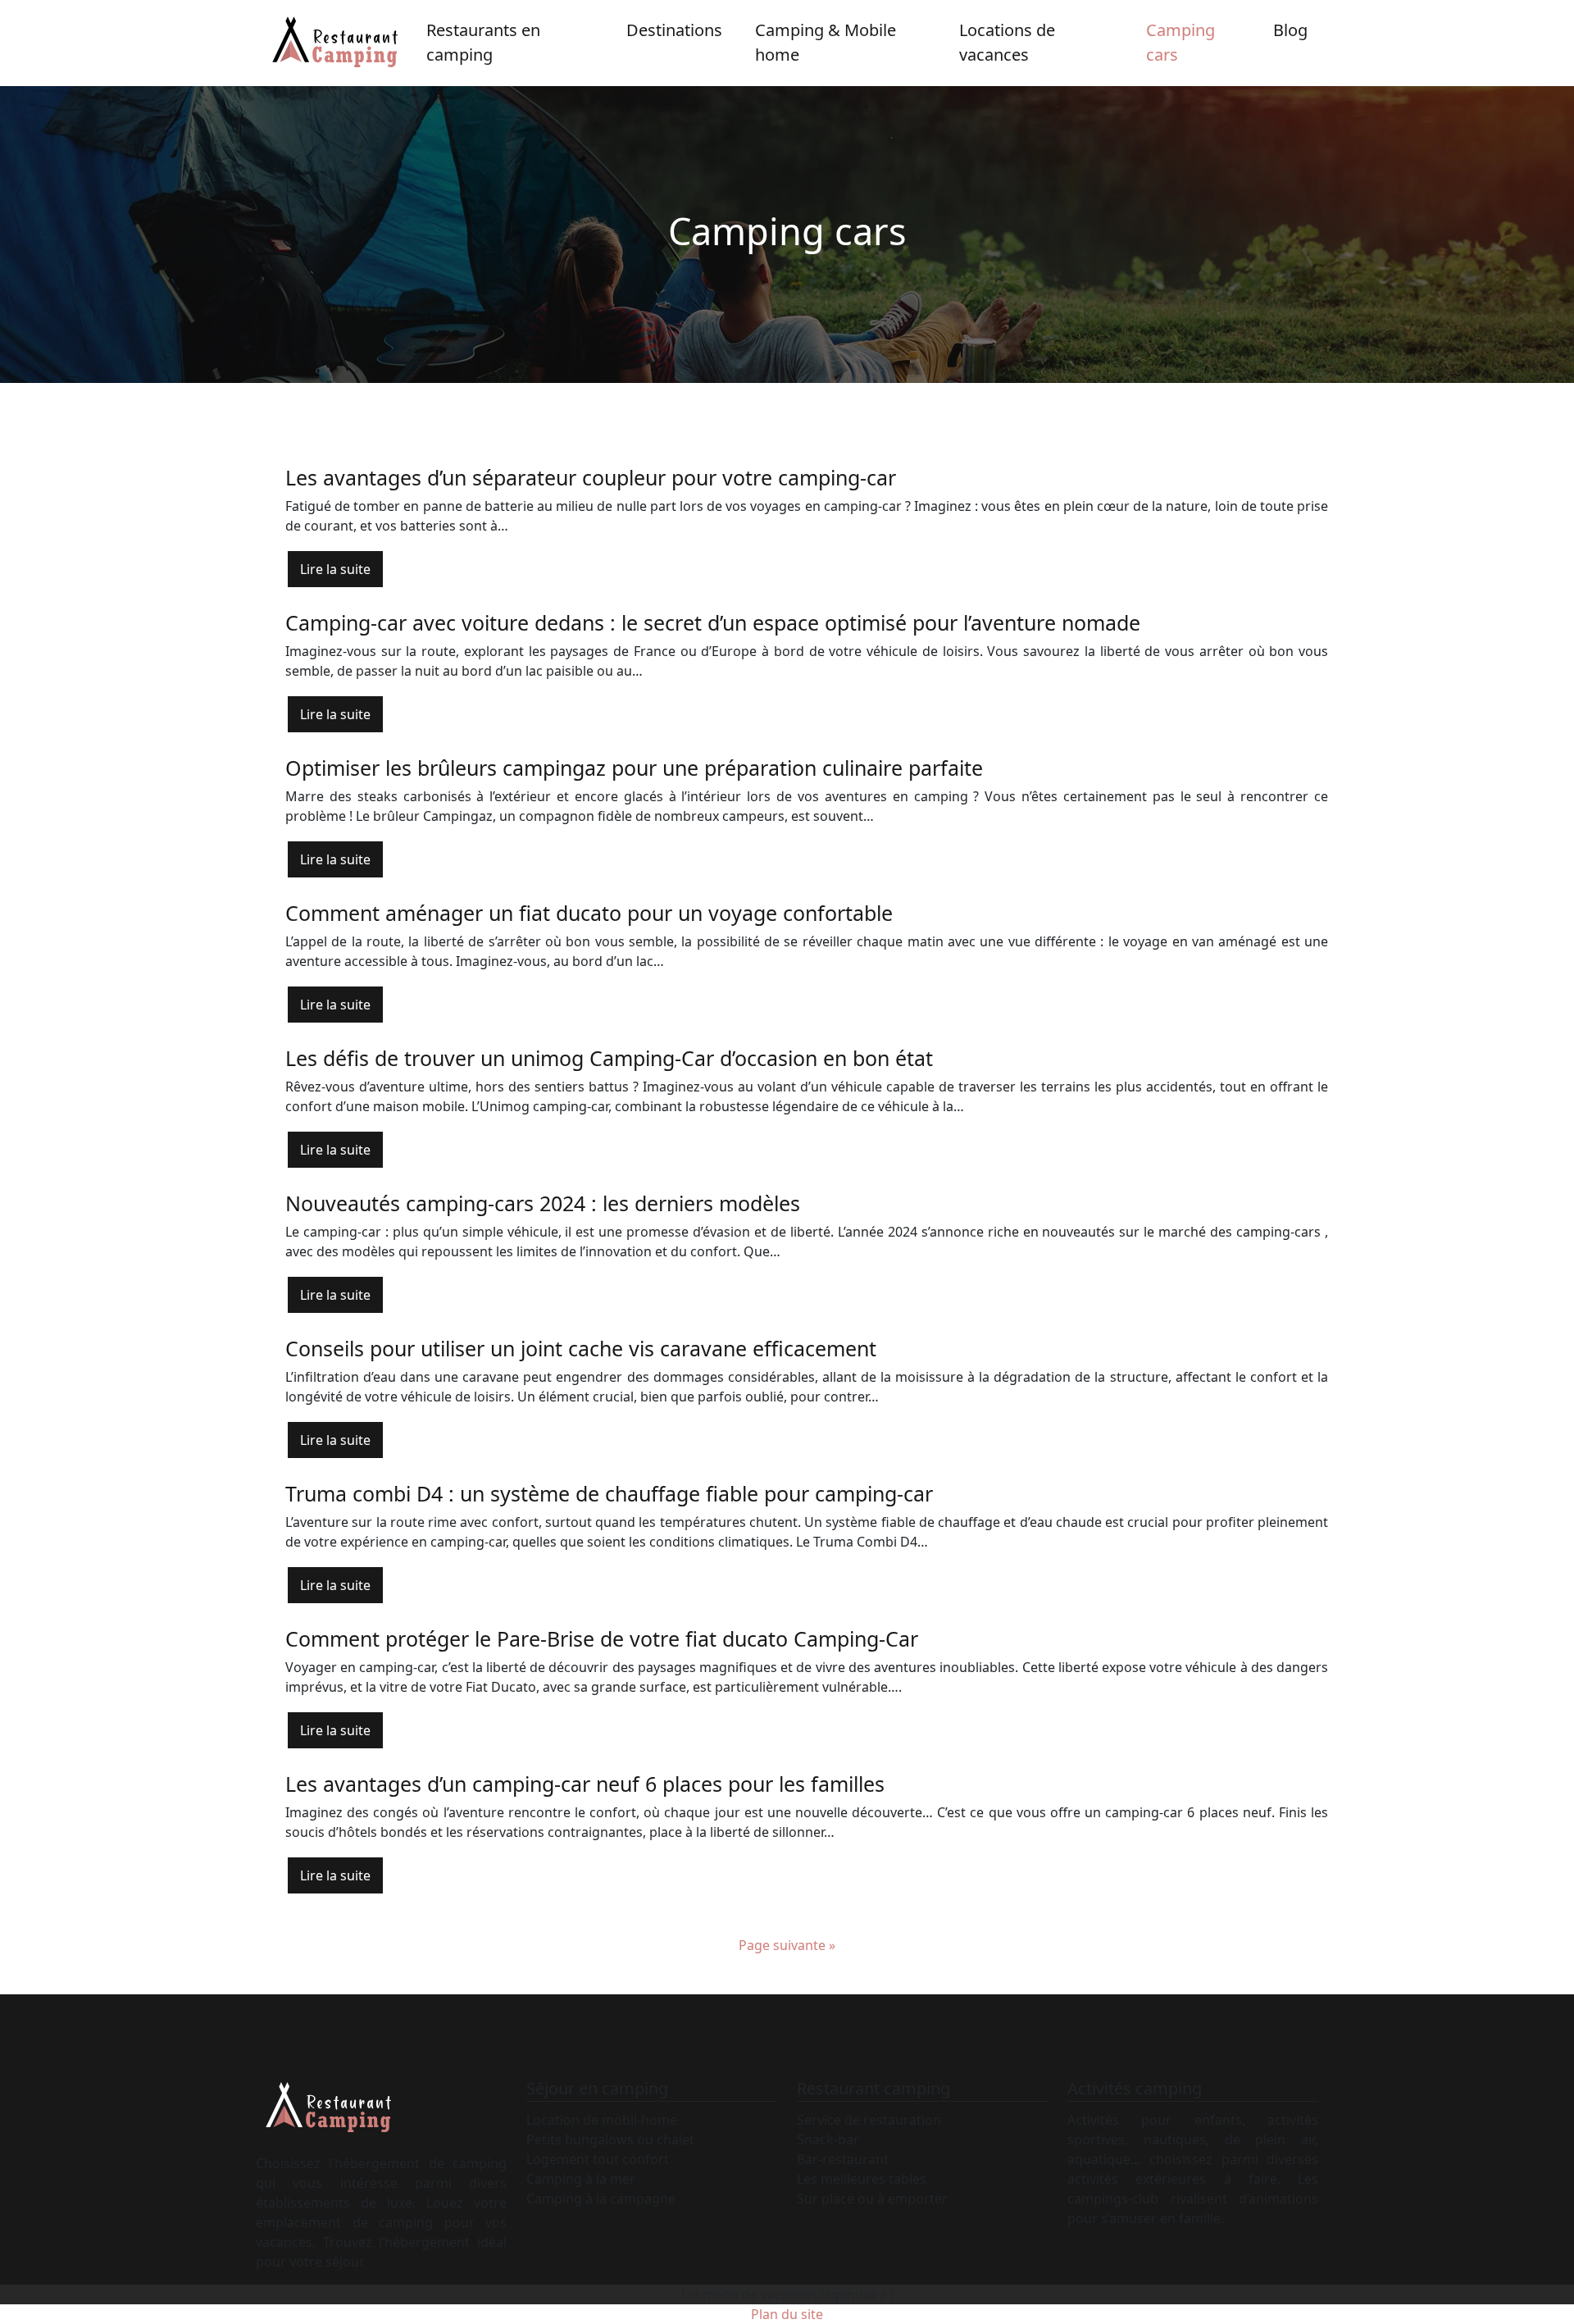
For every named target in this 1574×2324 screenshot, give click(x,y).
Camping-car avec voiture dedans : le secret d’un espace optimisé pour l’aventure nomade (713, 622)
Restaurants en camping (483, 42)
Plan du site (787, 2314)
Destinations (674, 30)
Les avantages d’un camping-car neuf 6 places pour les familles (585, 1784)
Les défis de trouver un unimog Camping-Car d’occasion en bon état (609, 1058)
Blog (1290, 30)
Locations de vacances (1007, 42)
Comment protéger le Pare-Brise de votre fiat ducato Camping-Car (602, 1638)
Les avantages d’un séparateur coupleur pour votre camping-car (591, 477)
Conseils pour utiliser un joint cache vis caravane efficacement (581, 1348)
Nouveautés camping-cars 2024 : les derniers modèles (543, 1203)
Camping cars (1180, 42)
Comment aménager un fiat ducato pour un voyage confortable (589, 913)
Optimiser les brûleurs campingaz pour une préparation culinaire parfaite (634, 768)
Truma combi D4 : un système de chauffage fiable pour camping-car (609, 1493)
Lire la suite (335, 569)
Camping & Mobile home (826, 42)
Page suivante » (787, 1945)
